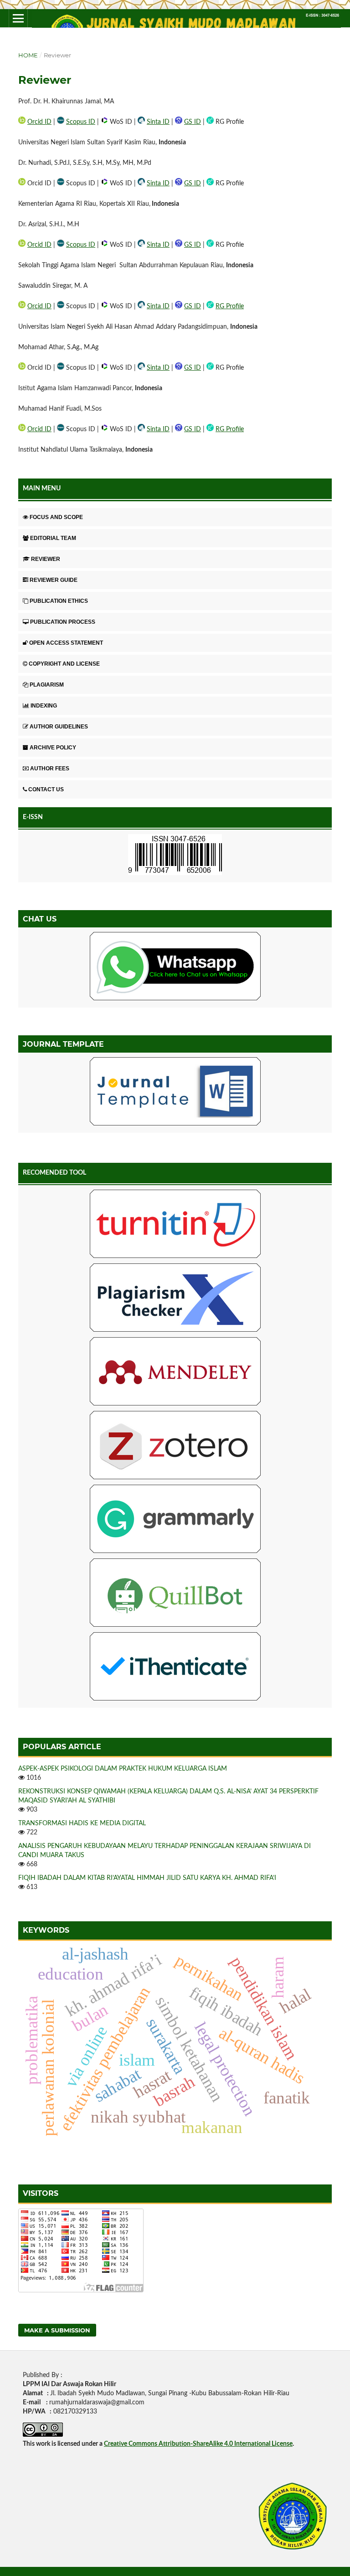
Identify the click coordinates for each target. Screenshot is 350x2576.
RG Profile (230, 306)
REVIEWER (46, 559)
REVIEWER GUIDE (54, 580)
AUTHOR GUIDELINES (59, 727)
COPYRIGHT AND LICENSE (64, 664)
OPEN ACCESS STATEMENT (66, 643)
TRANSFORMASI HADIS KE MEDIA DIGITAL (82, 1823)
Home (28, 55)
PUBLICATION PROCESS (63, 622)
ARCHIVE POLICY (53, 748)
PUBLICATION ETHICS (59, 601)
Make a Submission (57, 2330)
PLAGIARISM (47, 685)
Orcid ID (39, 122)
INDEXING (44, 706)
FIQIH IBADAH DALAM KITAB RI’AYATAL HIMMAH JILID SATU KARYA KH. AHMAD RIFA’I (147, 1878)
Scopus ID (81, 122)
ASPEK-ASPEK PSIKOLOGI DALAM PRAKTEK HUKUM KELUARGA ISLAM (123, 1769)
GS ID (193, 122)
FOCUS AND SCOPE (56, 517)
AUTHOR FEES (50, 769)
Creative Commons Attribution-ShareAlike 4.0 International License (198, 2444)
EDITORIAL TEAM (53, 538)
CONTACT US (46, 789)
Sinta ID (158, 122)
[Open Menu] (18, 18)
